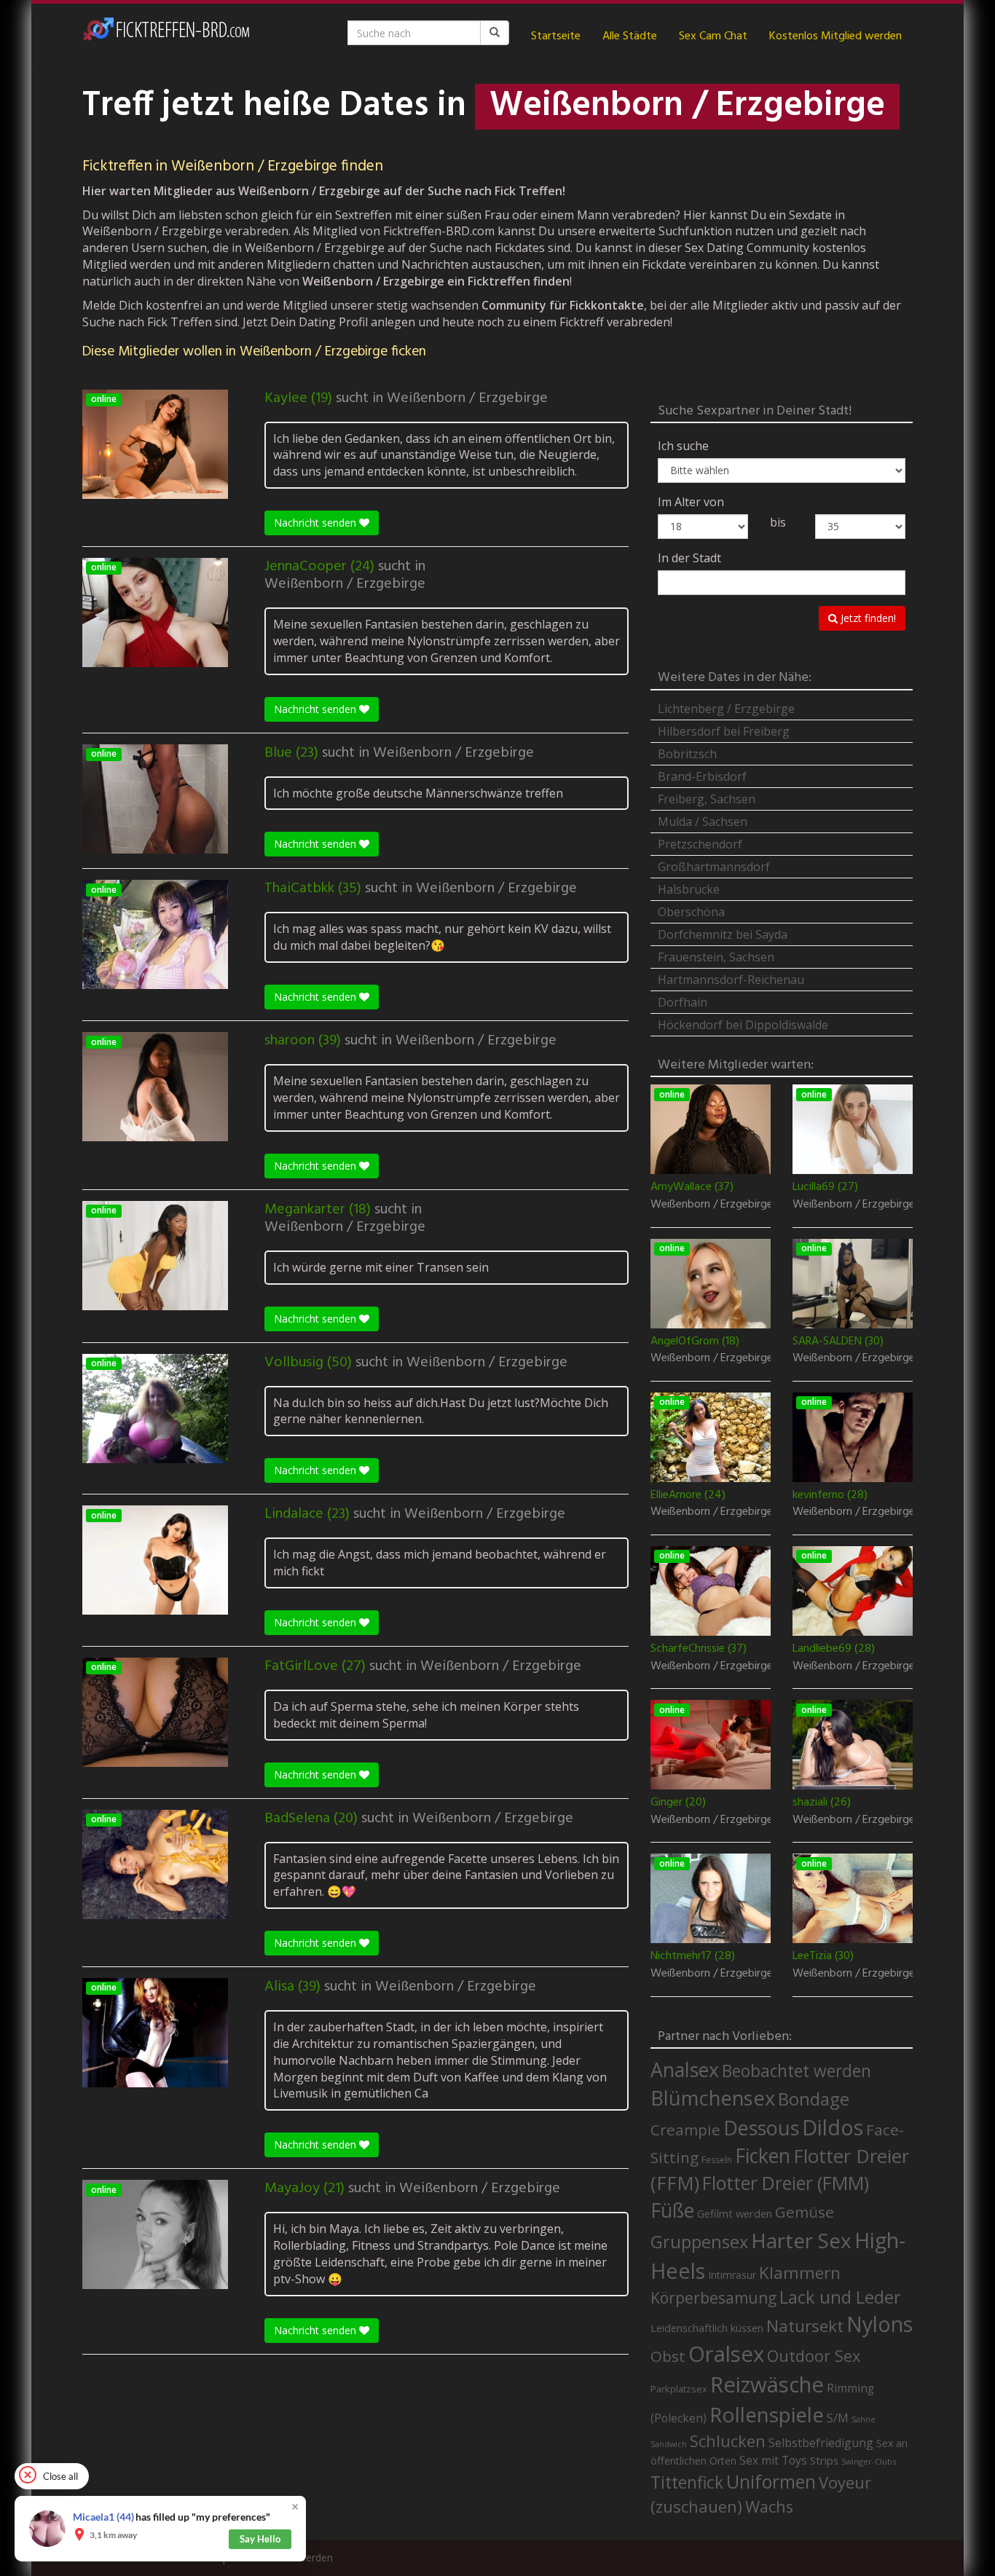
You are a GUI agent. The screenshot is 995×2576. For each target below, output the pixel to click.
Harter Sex (801, 2240)
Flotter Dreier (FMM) (786, 2183)
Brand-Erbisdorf (702, 776)
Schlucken (728, 2441)
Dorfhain (683, 1002)
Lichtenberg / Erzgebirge (726, 709)
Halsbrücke (689, 889)
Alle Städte (630, 36)
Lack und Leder (840, 2297)
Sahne (864, 2419)
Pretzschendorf (700, 844)
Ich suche (683, 446)
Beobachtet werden (797, 2071)
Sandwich (669, 2444)
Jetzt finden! (867, 618)
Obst (668, 2356)
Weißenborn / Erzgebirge (467, 398)
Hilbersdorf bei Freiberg (724, 731)
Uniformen (771, 2481)
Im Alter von (691, 502)
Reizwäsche (767, 2384)
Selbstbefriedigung (821, 2443)
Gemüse (805, 2212)
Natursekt (805, 2326)
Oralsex (726, 2354)
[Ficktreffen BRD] (166, 36)
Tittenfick (687, 2482)
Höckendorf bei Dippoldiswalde (743, 1025)
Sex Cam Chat (713, 36)
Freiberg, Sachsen (707, 799)
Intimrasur (732, 2275)
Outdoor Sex (814, 2356)
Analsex (685, 2069)
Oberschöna (691, 912)
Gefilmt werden (735, 2213)
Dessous (761, 2128)
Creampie (685, 2130)
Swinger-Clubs (869, 2461)
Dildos (833, 2127)
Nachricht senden (316, 523)
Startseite (556, 36)
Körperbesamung (713, 2298)
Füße (672, 2210)
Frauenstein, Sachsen (716, 957)
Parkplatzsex (679, 2389)
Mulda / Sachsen (703, 822)
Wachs (769, 2506)
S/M (838, 2418)
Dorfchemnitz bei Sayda (723, 934)
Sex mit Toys (773, 2460)
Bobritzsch (687, 754)
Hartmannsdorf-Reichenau (731, 980)
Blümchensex (713, 2098)
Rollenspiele (767, 2414)
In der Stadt (689, 558)
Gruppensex (699, 2242)
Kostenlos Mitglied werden (835, 36)
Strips (824, 2460)
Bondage (814, 2099)
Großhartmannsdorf (714, 867)
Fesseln (717, 2160)
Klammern (800, 2273)
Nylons (880, 2324)
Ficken (763, 2156)
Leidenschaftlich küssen (707, 2328)
